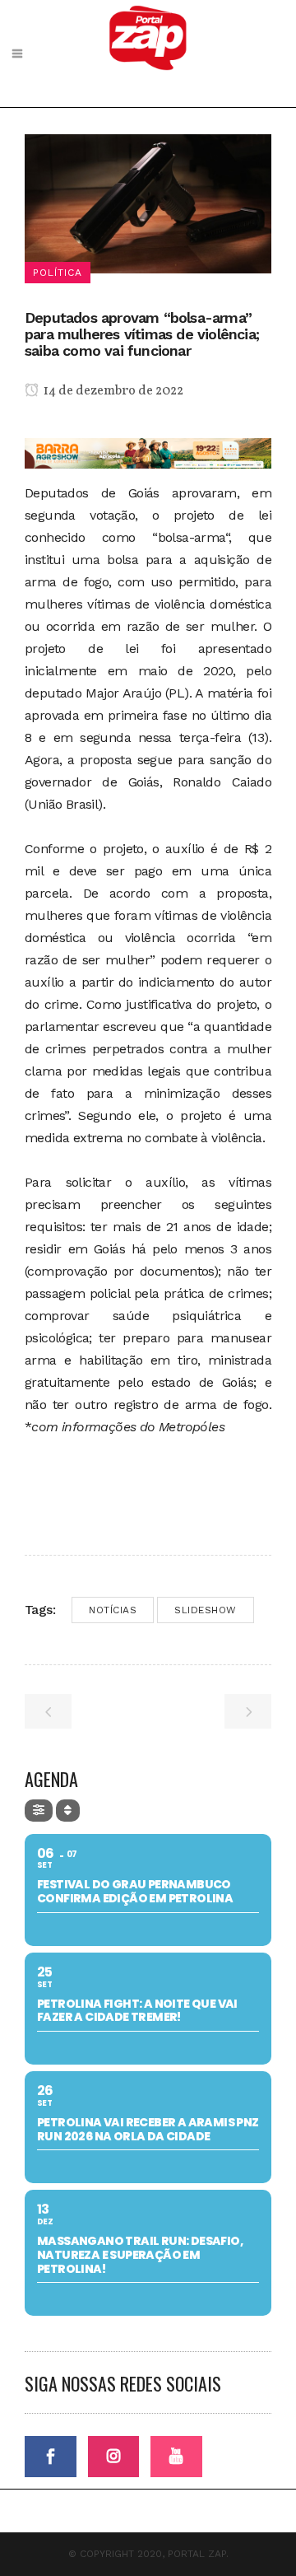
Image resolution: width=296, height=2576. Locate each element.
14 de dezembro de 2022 (112, 391)
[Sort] (68, 1811)
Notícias (113, 1610)
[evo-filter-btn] (39, 1811)
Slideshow (206, 1610)
